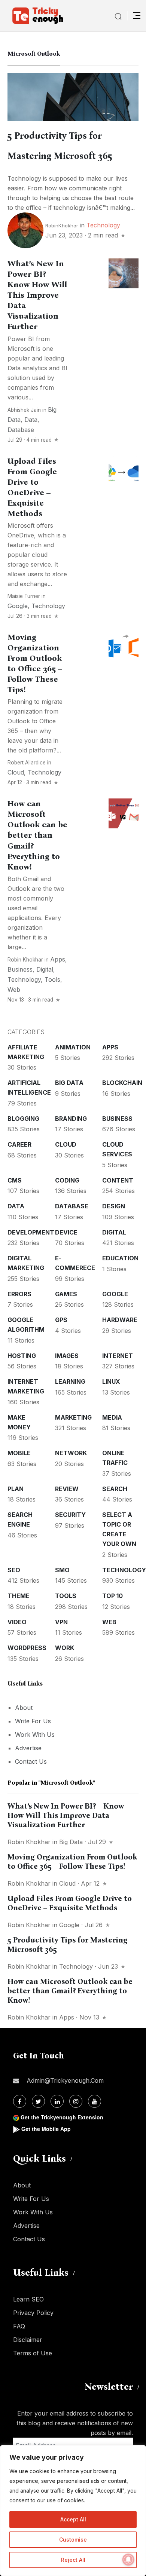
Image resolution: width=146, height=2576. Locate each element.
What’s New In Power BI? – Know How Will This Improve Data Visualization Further (37, 295)
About (24, 1708)
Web (14, 990)
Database (21, 430)
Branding (71, 1119)
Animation (73, 1047)
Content (118, 1180)
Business (20, 969)
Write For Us (33, 1721)
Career (19, 1144)
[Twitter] (38, 2101)
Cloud (16, 772)
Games (66, 1294)
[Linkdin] (57, 2101)
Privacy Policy (33, 2313)
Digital (45, 969)
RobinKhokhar (62, 226)
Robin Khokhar (25, 960)
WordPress (27, 1648)
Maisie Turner (24, 596)
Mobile (19, 1453)
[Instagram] (76, 2101)
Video (17, 1622)
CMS (15, 1180)
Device (66, 1232)
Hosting (22, 1356)
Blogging (23, 1119)
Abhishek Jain (24, 410)
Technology (103, 225)
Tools (52, 979)
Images (67, 1356)
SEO (14, 1570)
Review (67, 1489)
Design (114, 1206)
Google (18, 606)
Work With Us (35, 1735)
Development (31, 1232)
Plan (16, 1489)
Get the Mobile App (46, 2129)
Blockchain (122, 1083)
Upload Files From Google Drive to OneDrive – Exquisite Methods (70, 1903)
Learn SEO (28, 2299)
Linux (111, 1381)
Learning (70, 1381)
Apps (58, 959)
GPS (61, 1320)
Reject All (73, 2560)
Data (31, 420)
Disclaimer (28, 2340)
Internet (118, 1356)
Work (65, 1648)
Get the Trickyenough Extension (62, 2117)
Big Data (69, 1083)
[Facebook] (20, 2101)
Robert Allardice (27, 763)
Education (120, 1258)
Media (112, 1417)
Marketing (73, 1417)
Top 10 (112, 1596)
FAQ (19, 2326)
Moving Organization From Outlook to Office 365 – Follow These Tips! (35, 663)
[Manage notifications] (128, 2560)
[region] (73, 2511)
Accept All (73, 2519)
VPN (61, 1622)
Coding (67, 1180)
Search (115, 1489)
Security (70, 1515)
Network (71, 1453)
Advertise (28, 1748)
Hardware (120, 1320)
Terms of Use (33, 2353)
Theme (19, 1596)
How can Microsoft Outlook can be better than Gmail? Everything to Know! (37, 835)
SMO (62, 1570)
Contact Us (31, 1761)
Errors (19, 1294)
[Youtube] (95, 2101)
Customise (73, 2540)
